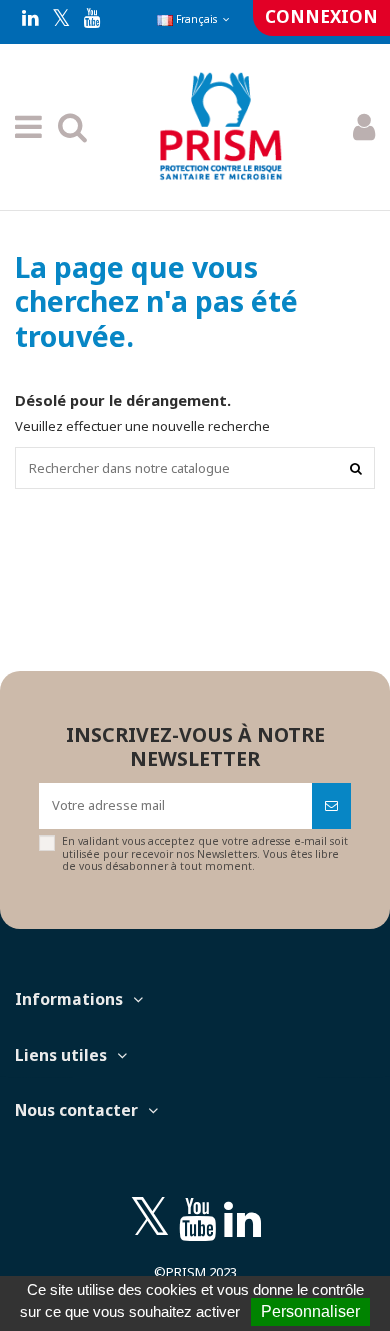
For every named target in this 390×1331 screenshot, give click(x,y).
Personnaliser (310, 1311)
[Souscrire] (331, 806)
